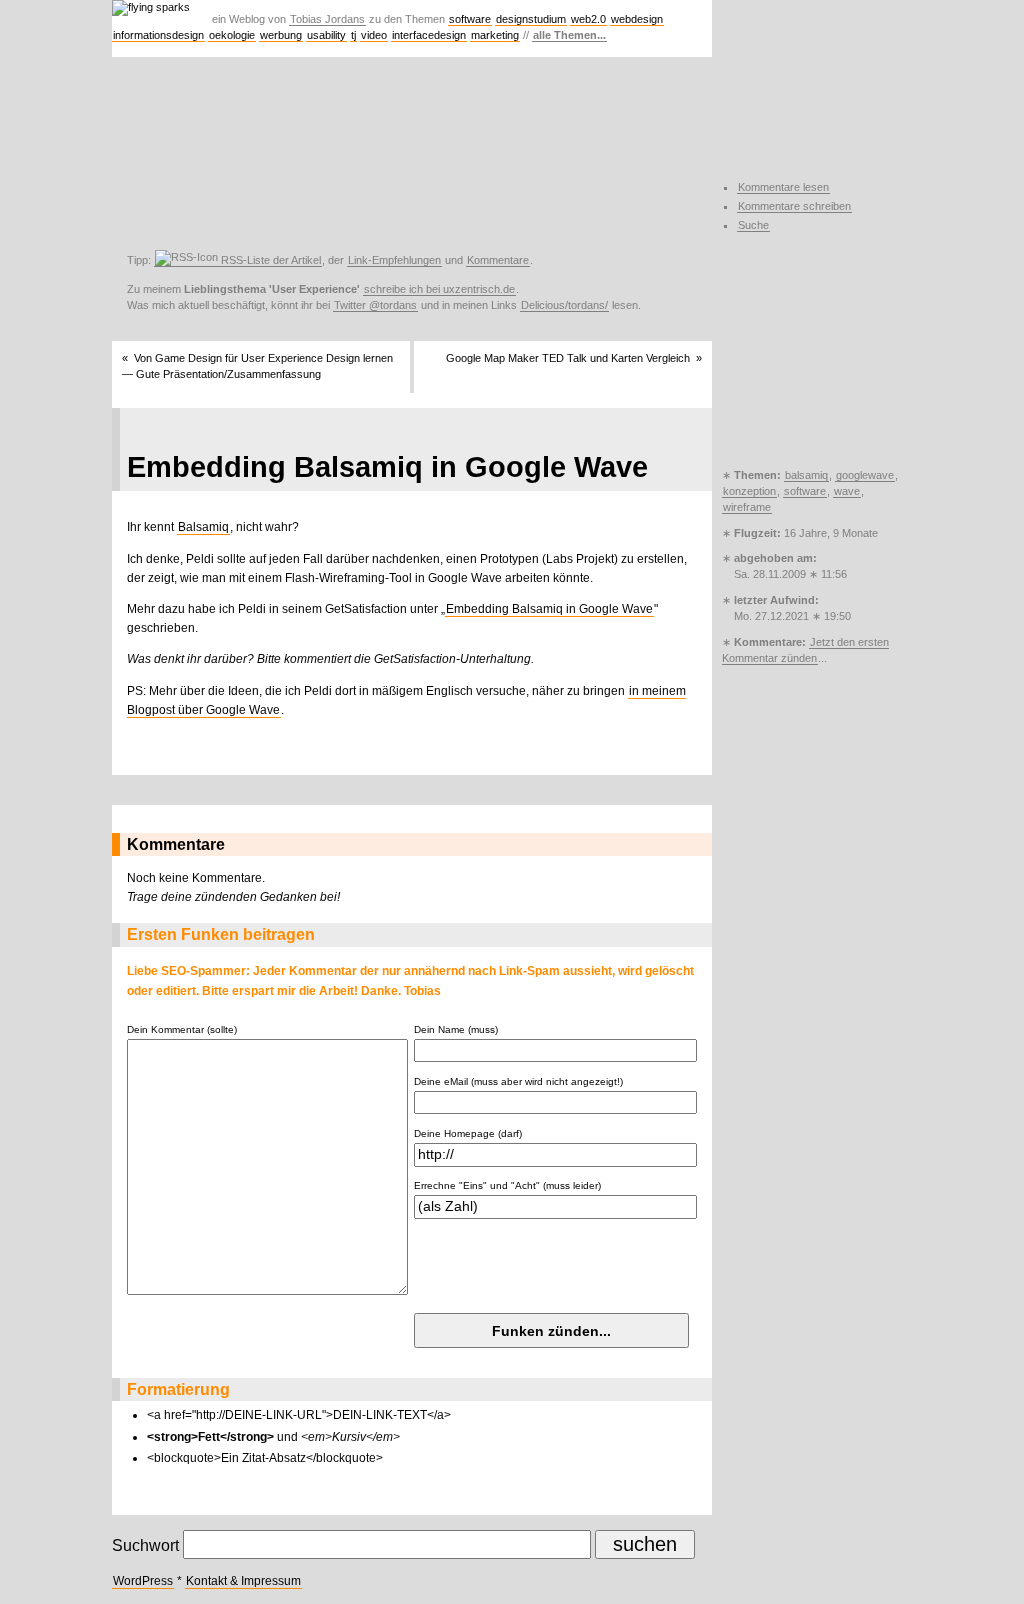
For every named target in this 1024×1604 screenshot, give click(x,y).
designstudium (531, 19)
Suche (753, 225)
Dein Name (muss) (456, 1029)
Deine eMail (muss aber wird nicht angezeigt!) (518, 1081)
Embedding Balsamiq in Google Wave (549, 609)
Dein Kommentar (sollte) (182, 1029)
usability (326, 35)
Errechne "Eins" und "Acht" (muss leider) (507, 1185)
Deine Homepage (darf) (468, 1133)
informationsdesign (158, 35)
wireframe (747, 507)
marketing (495, 35)
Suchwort (145, 1545)
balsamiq (806, 475)
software (470, 19)
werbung (281, 35)
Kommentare (498, 260)
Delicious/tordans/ (564, 305)
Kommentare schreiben (794, 206)
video (374, 35)
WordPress (143, 1581)
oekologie (232, 35)
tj (353, 35)
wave (847, 491)
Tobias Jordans (327, 19)
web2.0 (588, 19)
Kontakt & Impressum (243, 1581)
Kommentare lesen (783, 187)
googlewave (865, 475)
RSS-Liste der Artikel (269, 260)
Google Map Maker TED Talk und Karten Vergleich (568, 358)
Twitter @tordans (375, 305)
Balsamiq (203, 527)
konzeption (749, 491)
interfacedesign (429, 35)
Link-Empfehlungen (394, 260)
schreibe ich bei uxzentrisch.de (439, 289)
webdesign (637, 19)
